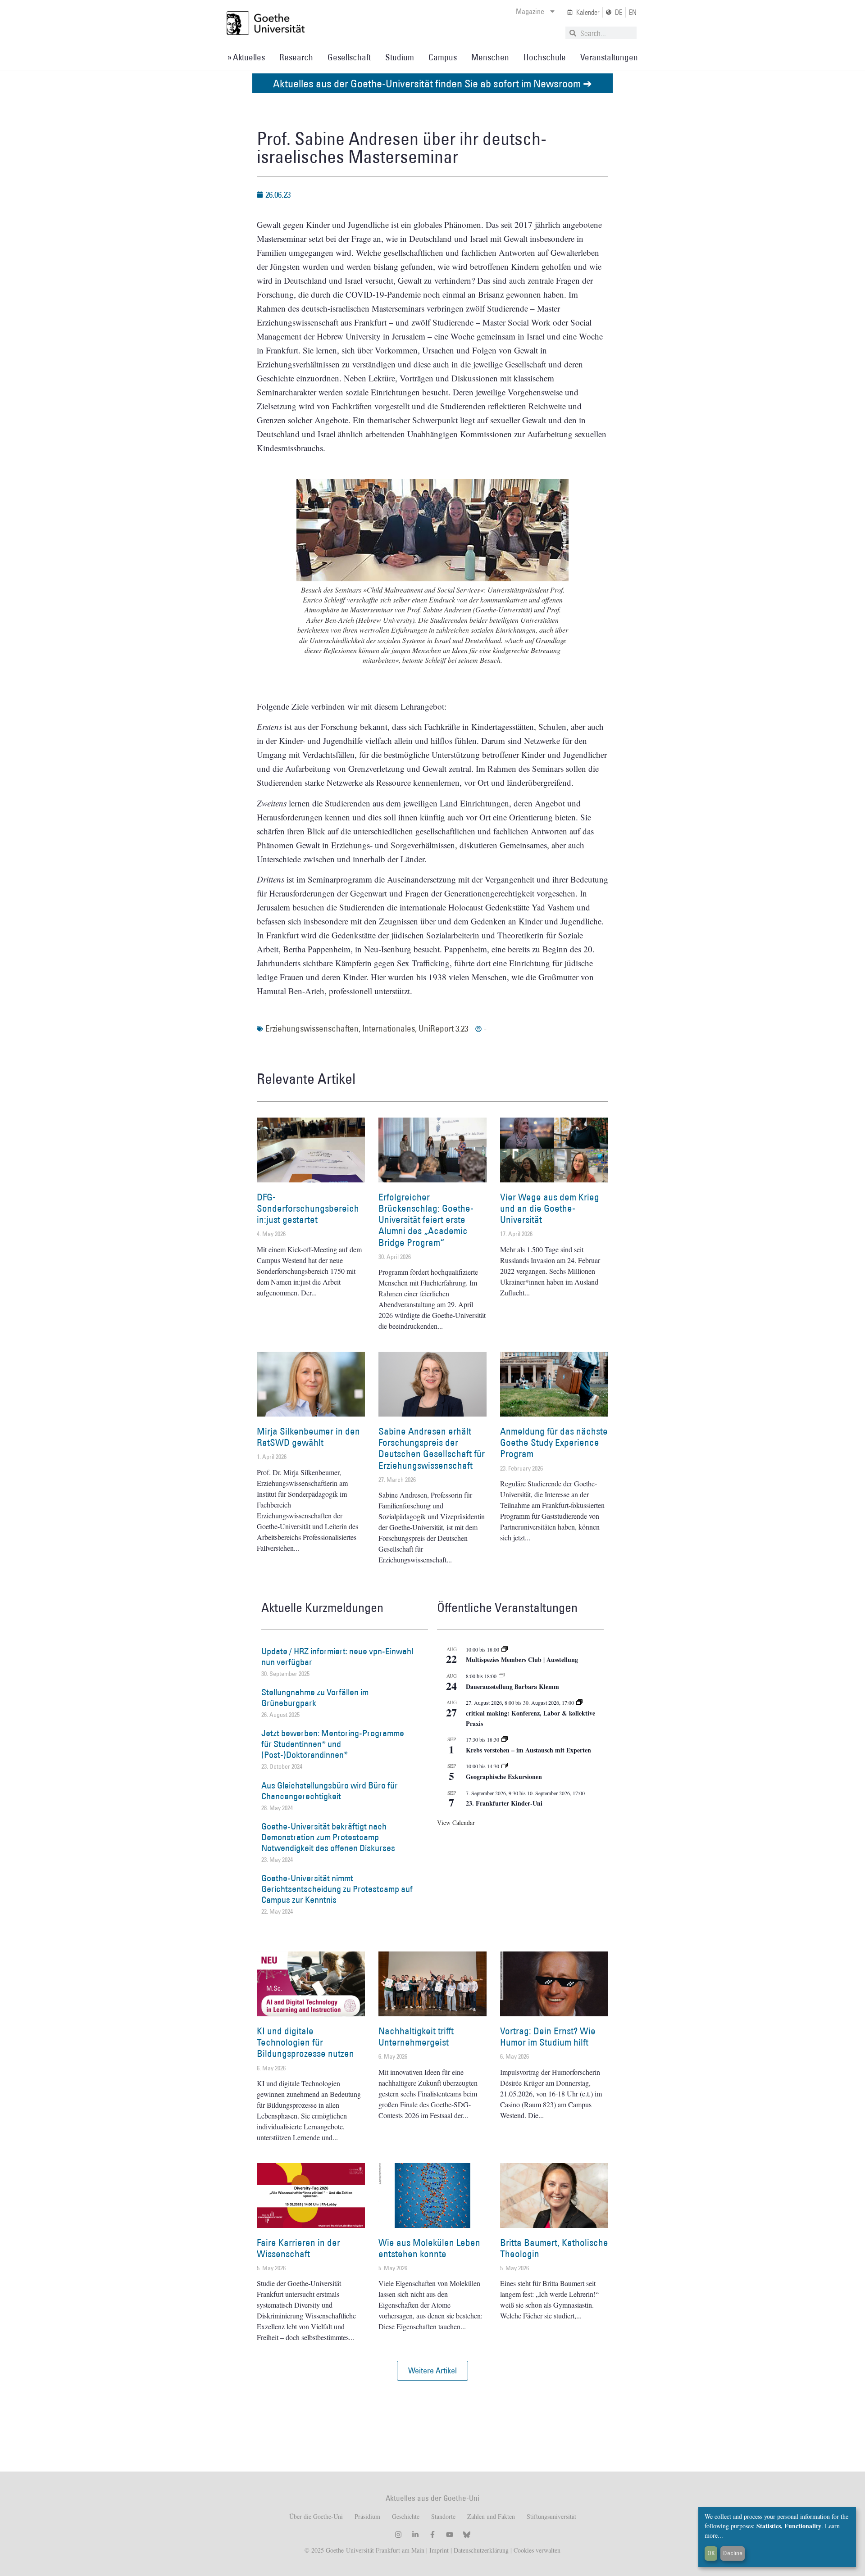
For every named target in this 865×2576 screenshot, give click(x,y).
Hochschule (545, 57)
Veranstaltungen (609, 57)
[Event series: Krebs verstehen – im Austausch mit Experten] (505, 1739)
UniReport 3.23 (443, 1028)
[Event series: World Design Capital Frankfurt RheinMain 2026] (579, 1702)
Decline (733, 2553)
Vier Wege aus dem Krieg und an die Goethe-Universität (550, 1208)
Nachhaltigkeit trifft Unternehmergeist (416, 2037)
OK (711, 2553)
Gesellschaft (349, 57)
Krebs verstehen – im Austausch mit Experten (528, 1750)
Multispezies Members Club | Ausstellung (522, 1659)
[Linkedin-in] (415, 2535)
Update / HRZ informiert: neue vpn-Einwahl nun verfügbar (337, 1657)
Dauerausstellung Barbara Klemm (512, 1686)
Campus (443, 57)
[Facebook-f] (432, 2535)
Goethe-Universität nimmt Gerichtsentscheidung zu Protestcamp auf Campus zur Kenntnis (337, 1889)
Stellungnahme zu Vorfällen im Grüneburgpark (315, 1698)
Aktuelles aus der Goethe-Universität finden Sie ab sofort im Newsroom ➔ (432, 83)
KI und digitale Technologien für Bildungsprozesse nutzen (305, 2042)
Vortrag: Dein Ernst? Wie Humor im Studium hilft (548, 2037)
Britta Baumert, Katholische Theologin (554, 2248)
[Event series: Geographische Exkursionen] (505, 1766)
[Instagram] (398, 2535)
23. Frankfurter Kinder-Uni (504, 1803)
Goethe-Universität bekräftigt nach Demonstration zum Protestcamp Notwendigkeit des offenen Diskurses (328, 1837)
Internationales (389, 1028)
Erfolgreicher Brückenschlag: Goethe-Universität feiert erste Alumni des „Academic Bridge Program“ (426, 1220)
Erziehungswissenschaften (312, 1028)
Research (296, 57)
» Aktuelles (246, 57)
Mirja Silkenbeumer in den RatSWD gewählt (308, 1437)
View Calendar (456, 1822)
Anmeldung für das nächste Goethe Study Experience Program (554, 1442)
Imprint (438, 2550)
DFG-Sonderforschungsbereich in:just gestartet (308, 1208)
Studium (400, 57)
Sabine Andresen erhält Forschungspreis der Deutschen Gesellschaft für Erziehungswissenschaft (432, 1448)
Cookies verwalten (537, 2550)
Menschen (490, 57)
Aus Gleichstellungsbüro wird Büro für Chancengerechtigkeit (330, 1791)
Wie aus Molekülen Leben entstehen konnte (429, 2248)
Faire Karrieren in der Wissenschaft (298, 2248)
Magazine (530, 11)
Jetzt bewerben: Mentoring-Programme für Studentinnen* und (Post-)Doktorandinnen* (333, 1744)
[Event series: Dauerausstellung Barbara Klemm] (502, 1676)
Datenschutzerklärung (481, 2550)
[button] (432, 2371)
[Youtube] (450, 2535)
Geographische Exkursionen (504, 1777)
